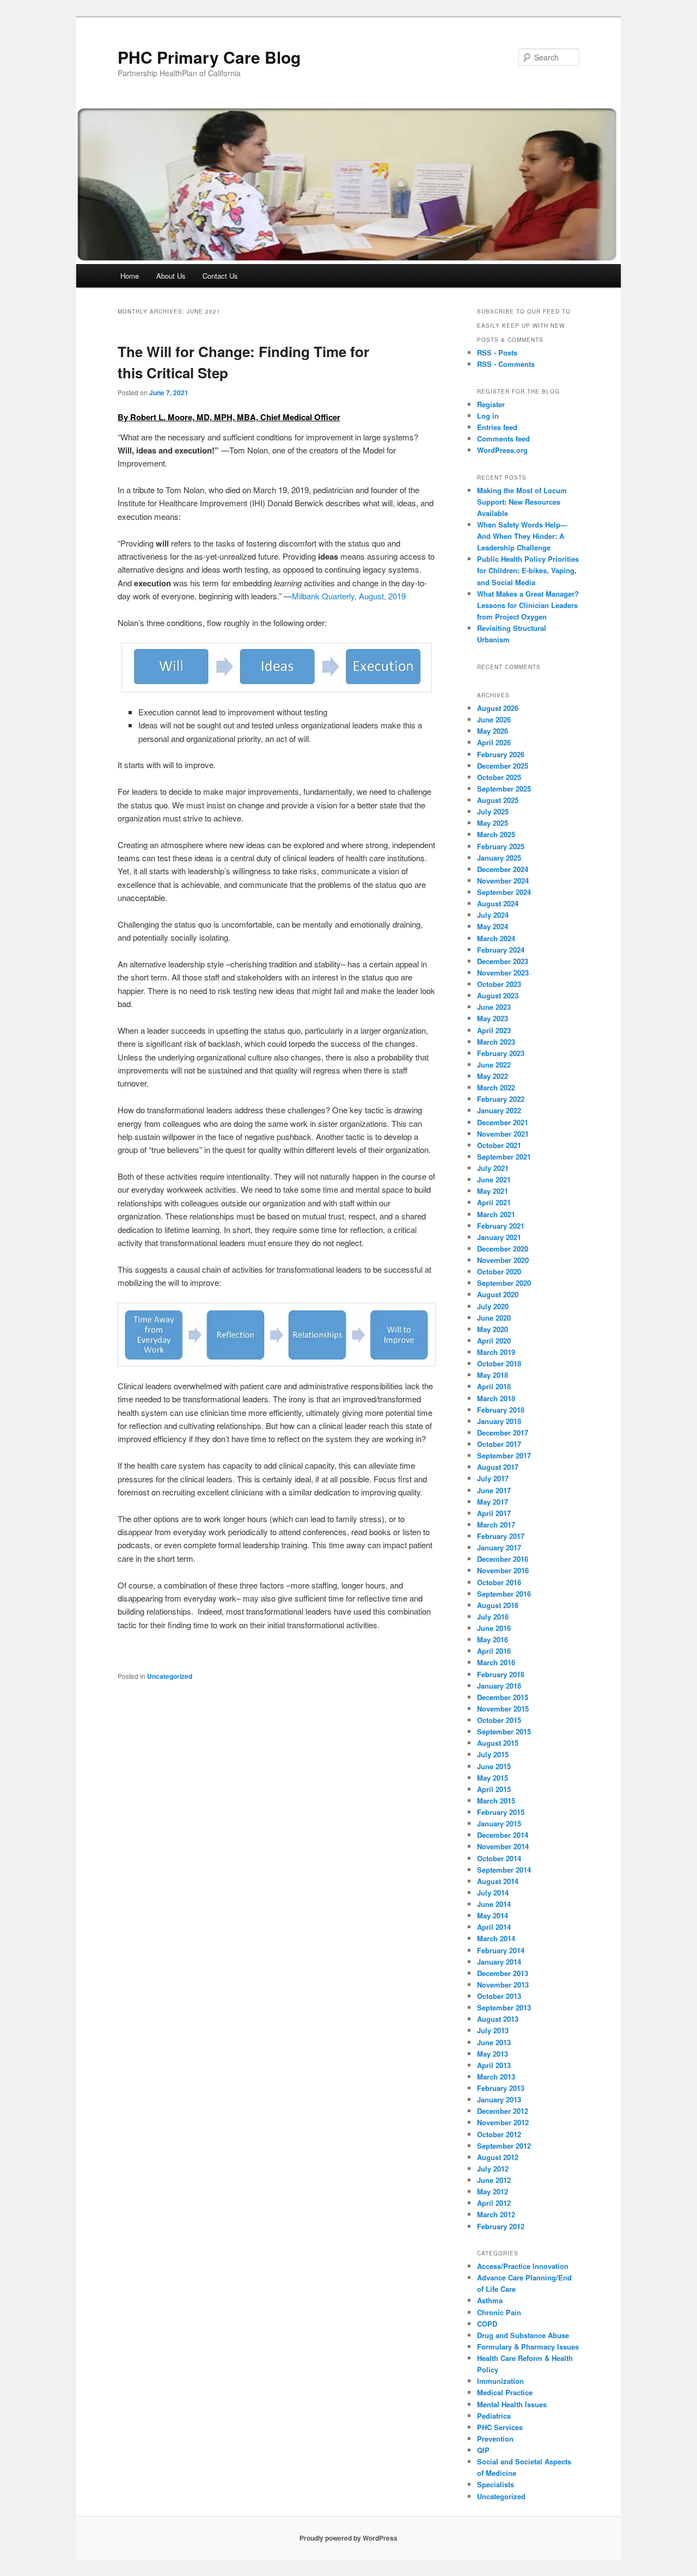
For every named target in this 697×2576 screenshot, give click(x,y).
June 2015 (494, 1766)
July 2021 (493, 1168)
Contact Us (220, 276)
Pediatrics (494, 2416)
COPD (487, 2324)
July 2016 (493, 1617)
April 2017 (494, 1513)
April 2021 (494, 1202)
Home (130, 276)
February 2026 (501, 754)
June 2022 (494, 1065)
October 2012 (499, 2134)
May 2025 (493, 823)
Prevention (495, 2439)
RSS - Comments (506, 364)
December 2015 (503, 1697)
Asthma (490, 2300)
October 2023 (499, 984)
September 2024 (504, 892)
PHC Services (500, 2427)
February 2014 (501, 1950)
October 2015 (499, 1720)
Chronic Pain (499, 2312)
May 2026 (493, 731)
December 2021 (503, 1122)
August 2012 (498, 2157)
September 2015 (504, 1731)
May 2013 (493, 2054)
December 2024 (503, 869)
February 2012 (501, 2226)
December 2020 (503, 1249)
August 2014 (498, 1881)
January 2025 (499, 858)
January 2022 (499, 1110)
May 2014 (493, 1915)
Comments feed (503, 438)
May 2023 (493, 1018)
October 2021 (499, 1145)
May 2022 (493, 1076)
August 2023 (498, 995)
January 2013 (499, 2099)
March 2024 (496, 938)
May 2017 (493, 1502)
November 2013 (503, 1985)
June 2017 (494, 1490)
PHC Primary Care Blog (209, 57)
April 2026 (494, 742)
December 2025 (503, 766)
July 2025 (493, 811)
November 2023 (503, 973)
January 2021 (499, 1237)
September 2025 (504, 789)
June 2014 (494, 1904)
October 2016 (499, 1582)
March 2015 (496, 1801)
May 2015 (493, 1778)
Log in (488, 416)
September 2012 (504, 2146)
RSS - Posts (497, 352)
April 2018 (494, 1386)
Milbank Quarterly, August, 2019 (349, 596)
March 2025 (496, 834)
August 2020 (498, 1294)
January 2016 (499, 1686)
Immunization (500, 2381)
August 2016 (498, 1605)
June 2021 (494, 1179)
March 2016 (496, 1662)
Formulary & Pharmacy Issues (528, 2347)
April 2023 (494, 1030)
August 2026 (498, 708)
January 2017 (499, 1547)
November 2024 (503, 881)
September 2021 (504, 1157)
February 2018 (501, 1410)
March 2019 (496, 1352)
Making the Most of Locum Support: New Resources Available (522, 502)
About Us (171, 276)
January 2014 (499, 1962)
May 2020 (493, 1329)
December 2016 (503, 1559)
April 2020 (494, 1341)
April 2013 (494, 2065)
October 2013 (499, 1996)
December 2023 (503, 961)
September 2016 (504, 1594)
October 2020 (499, 1271)
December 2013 (503, 1973)
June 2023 (494, 1007)
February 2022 (501, 1099)
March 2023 (496, 1042)
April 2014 (494, 1927)
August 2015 (498, 1743)
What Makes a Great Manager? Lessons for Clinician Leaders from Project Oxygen (528, 605)
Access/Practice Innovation (523, 2266)
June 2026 (494, 719)
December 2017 (503, 1433)
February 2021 (501, 1226)
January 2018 (499, 1421)
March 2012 (496, 2214)
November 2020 (503, 1260)
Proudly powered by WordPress (348, 2538)
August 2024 (498, 903)
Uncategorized (170, 1676)
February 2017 (501, 1536)
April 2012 (494, 2203)
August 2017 (498, 1467)
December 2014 (503, 1835)
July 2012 (493, 2169)
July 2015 (493, 1754)
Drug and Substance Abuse (523, 2335)
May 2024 (493, 926)
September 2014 (504, 1870)
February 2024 (501, 950)
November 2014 (503, 1846)
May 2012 (493, 2191)
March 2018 (496, 1398)
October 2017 (499, 1444)
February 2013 (501, 2088)
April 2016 (494, 1651)
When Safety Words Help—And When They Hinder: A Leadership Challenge (522, 536)
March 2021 (496, 1214)
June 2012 (494, 2180)
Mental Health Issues (512, 2404)
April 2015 (494, 1789)
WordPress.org (502, 450)
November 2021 (503, 1134)
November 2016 (503, 1570)
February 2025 (501, 846)
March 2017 (496, 1525)
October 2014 (499, 1858)
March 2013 (496, 2077)
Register (491, 404)
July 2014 (493, 1893)
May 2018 (493, 1375)
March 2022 (496, 1087)
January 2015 (499, 1823)
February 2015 (501, 1812)
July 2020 (493, 1306)
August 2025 (498, 800)
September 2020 (504, 1283)
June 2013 (494, 2042)
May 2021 (493, 1191)
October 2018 (499, 1363)
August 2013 (498, 2019)
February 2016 (501, 1674)
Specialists (496, 2484)
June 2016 (494, 1628)
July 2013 (493, 2030)
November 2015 (503, 1709)
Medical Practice (505, 2392)
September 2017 (504, 1455)
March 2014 (496, 1938)
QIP (483, 2450)
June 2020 (494, 1318)
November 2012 (503, 2122)
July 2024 (493, 915)
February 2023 (501, 1053)
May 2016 (493, 1639)
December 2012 (503, 2111)
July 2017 (493, 1478)
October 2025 (499, 777)
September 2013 (504, 2007)
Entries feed (497, 427)
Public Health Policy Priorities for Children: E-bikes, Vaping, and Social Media (528, 570)
